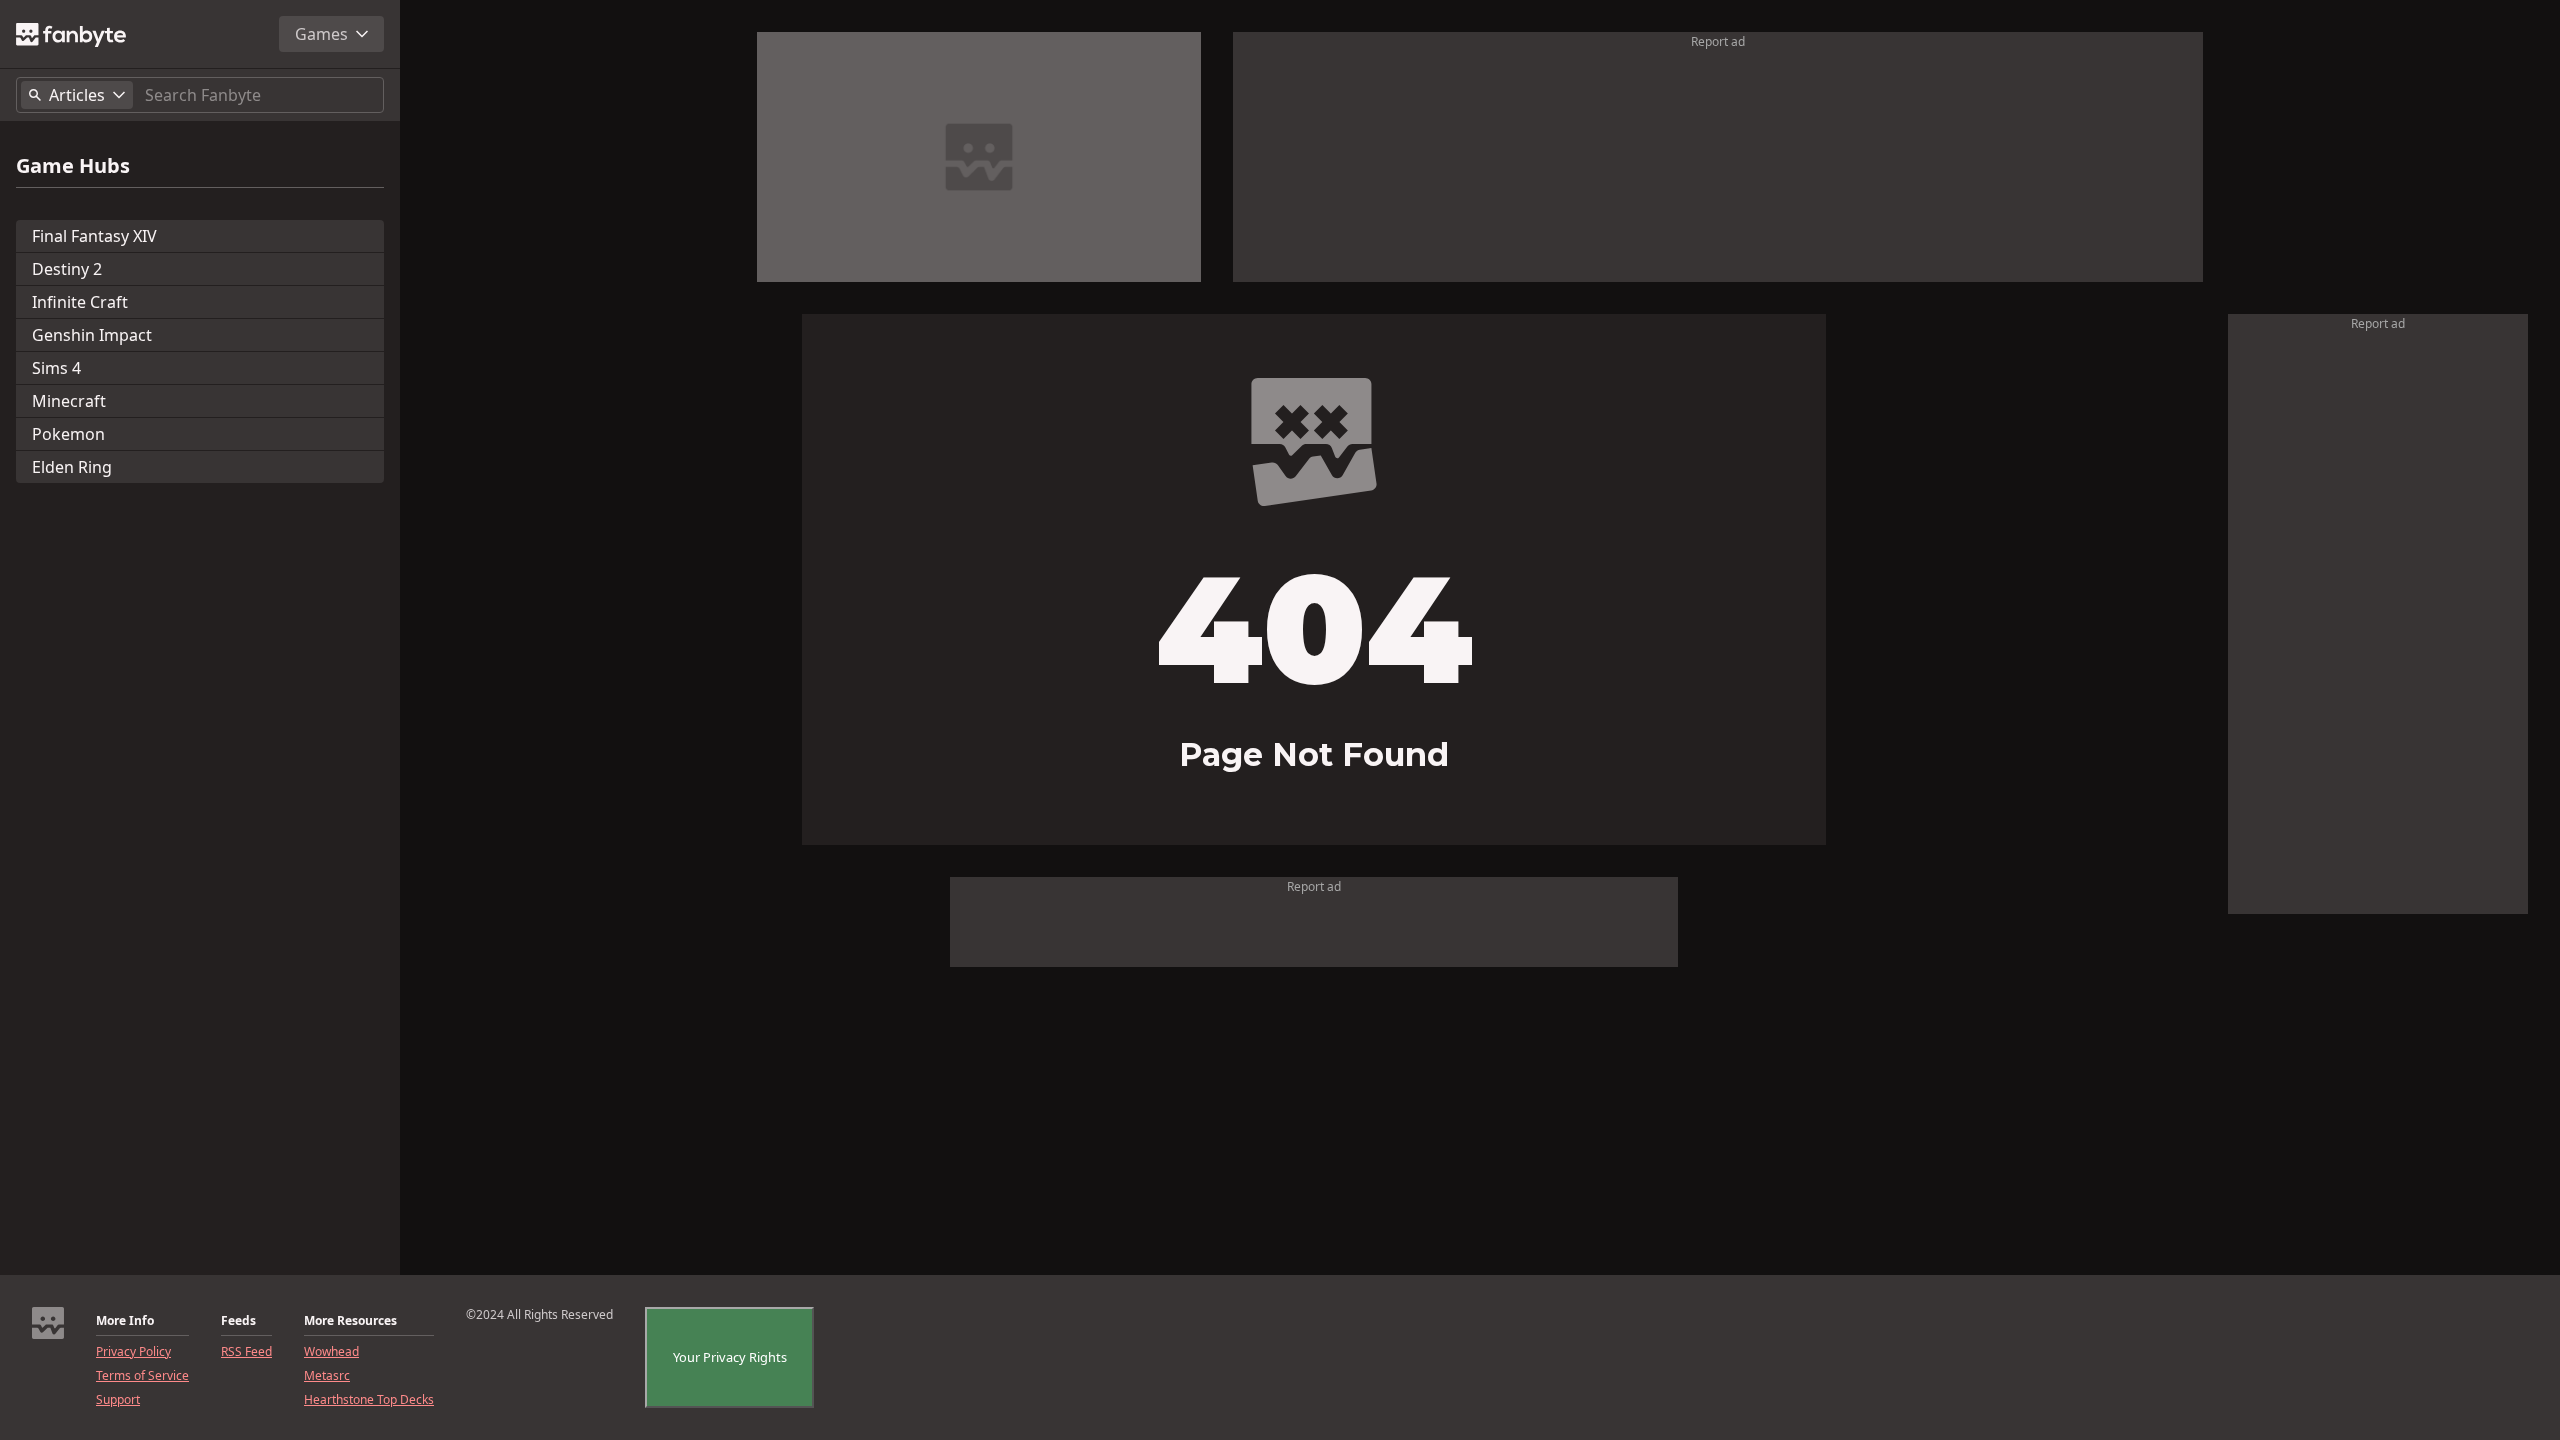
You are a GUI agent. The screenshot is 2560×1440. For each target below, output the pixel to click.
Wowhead (331, 1352)
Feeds (238, 1321)
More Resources (350, 1321)
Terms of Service (142, 1376)
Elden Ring (72, 467)
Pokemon (68, 434)
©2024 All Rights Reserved (539, 1315)
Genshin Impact (92, 335)
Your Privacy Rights (730, 1357)
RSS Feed (246, 1352)
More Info (125, 1321)
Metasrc (327, 1376)
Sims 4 (56, 368)
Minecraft (69, 401)
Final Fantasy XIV (94, 236)
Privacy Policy (133, 1352)
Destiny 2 (67, 269)
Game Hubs (73, 166)
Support (118, 1400)
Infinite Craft (80, 302)
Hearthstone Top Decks (369, 1400)
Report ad (1718, 41)
